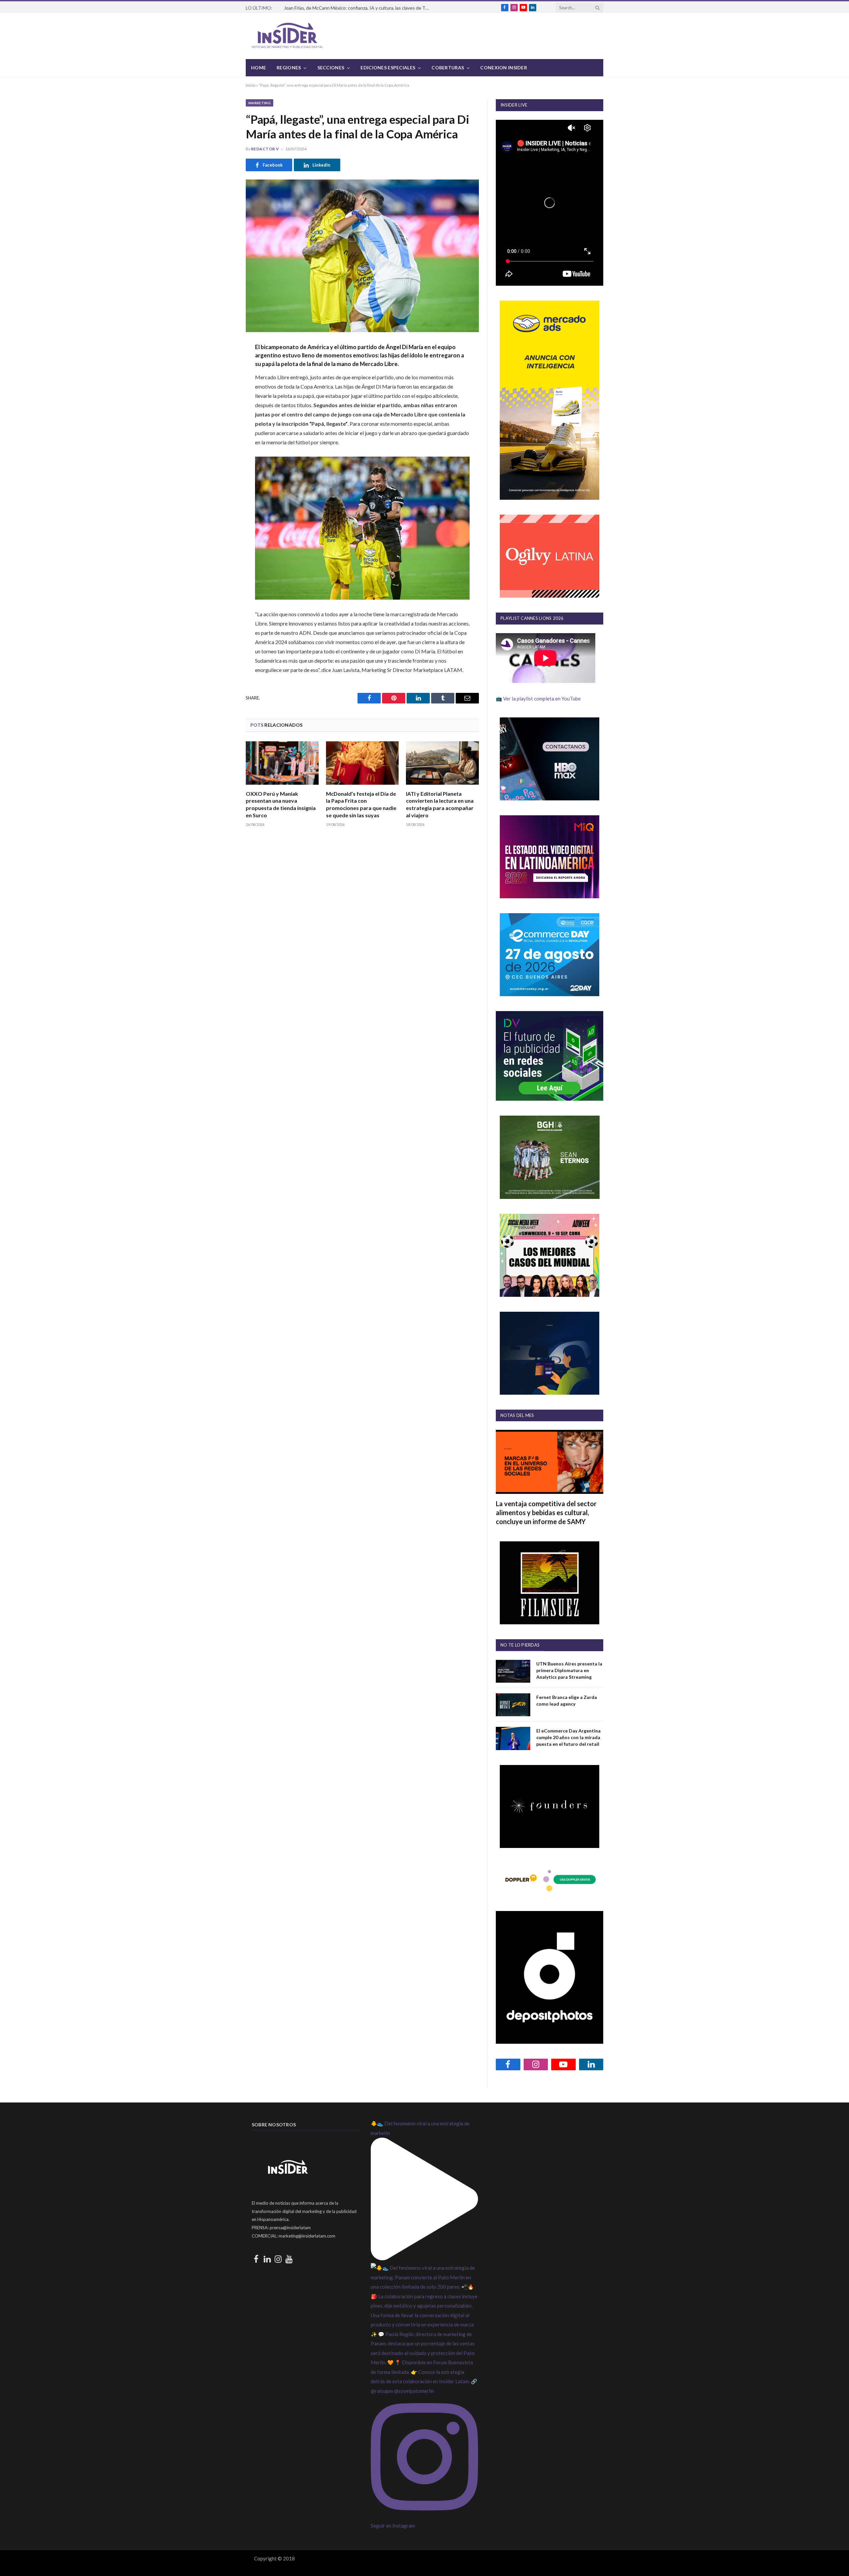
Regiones (289, 68)
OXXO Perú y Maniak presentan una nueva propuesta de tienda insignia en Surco (281, 804)
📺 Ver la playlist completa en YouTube (538, 699)
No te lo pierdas (520, 1645)
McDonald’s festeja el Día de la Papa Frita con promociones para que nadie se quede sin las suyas (361, 804)
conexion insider (503, 68)
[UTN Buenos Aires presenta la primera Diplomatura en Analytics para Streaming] (513, 1671)
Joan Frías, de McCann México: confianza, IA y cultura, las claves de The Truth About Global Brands (359, 8)
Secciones (331, 68)
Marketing (260, 103)
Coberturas (448, 68)
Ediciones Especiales (388, 68)
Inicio (251, 85)
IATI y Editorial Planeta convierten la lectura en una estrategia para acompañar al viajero (440, 804)
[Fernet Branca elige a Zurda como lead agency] (513, 1705)
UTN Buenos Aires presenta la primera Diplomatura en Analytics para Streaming (569, 1670)
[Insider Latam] (288, 36)
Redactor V (265, 149)
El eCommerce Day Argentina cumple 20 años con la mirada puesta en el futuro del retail (568, 1737)
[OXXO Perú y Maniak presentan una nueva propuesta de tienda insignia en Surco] (282, 763)
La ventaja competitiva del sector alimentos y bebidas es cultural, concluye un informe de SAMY (546, 1512)
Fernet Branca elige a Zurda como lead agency (567, 1700)
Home (259, 68)
